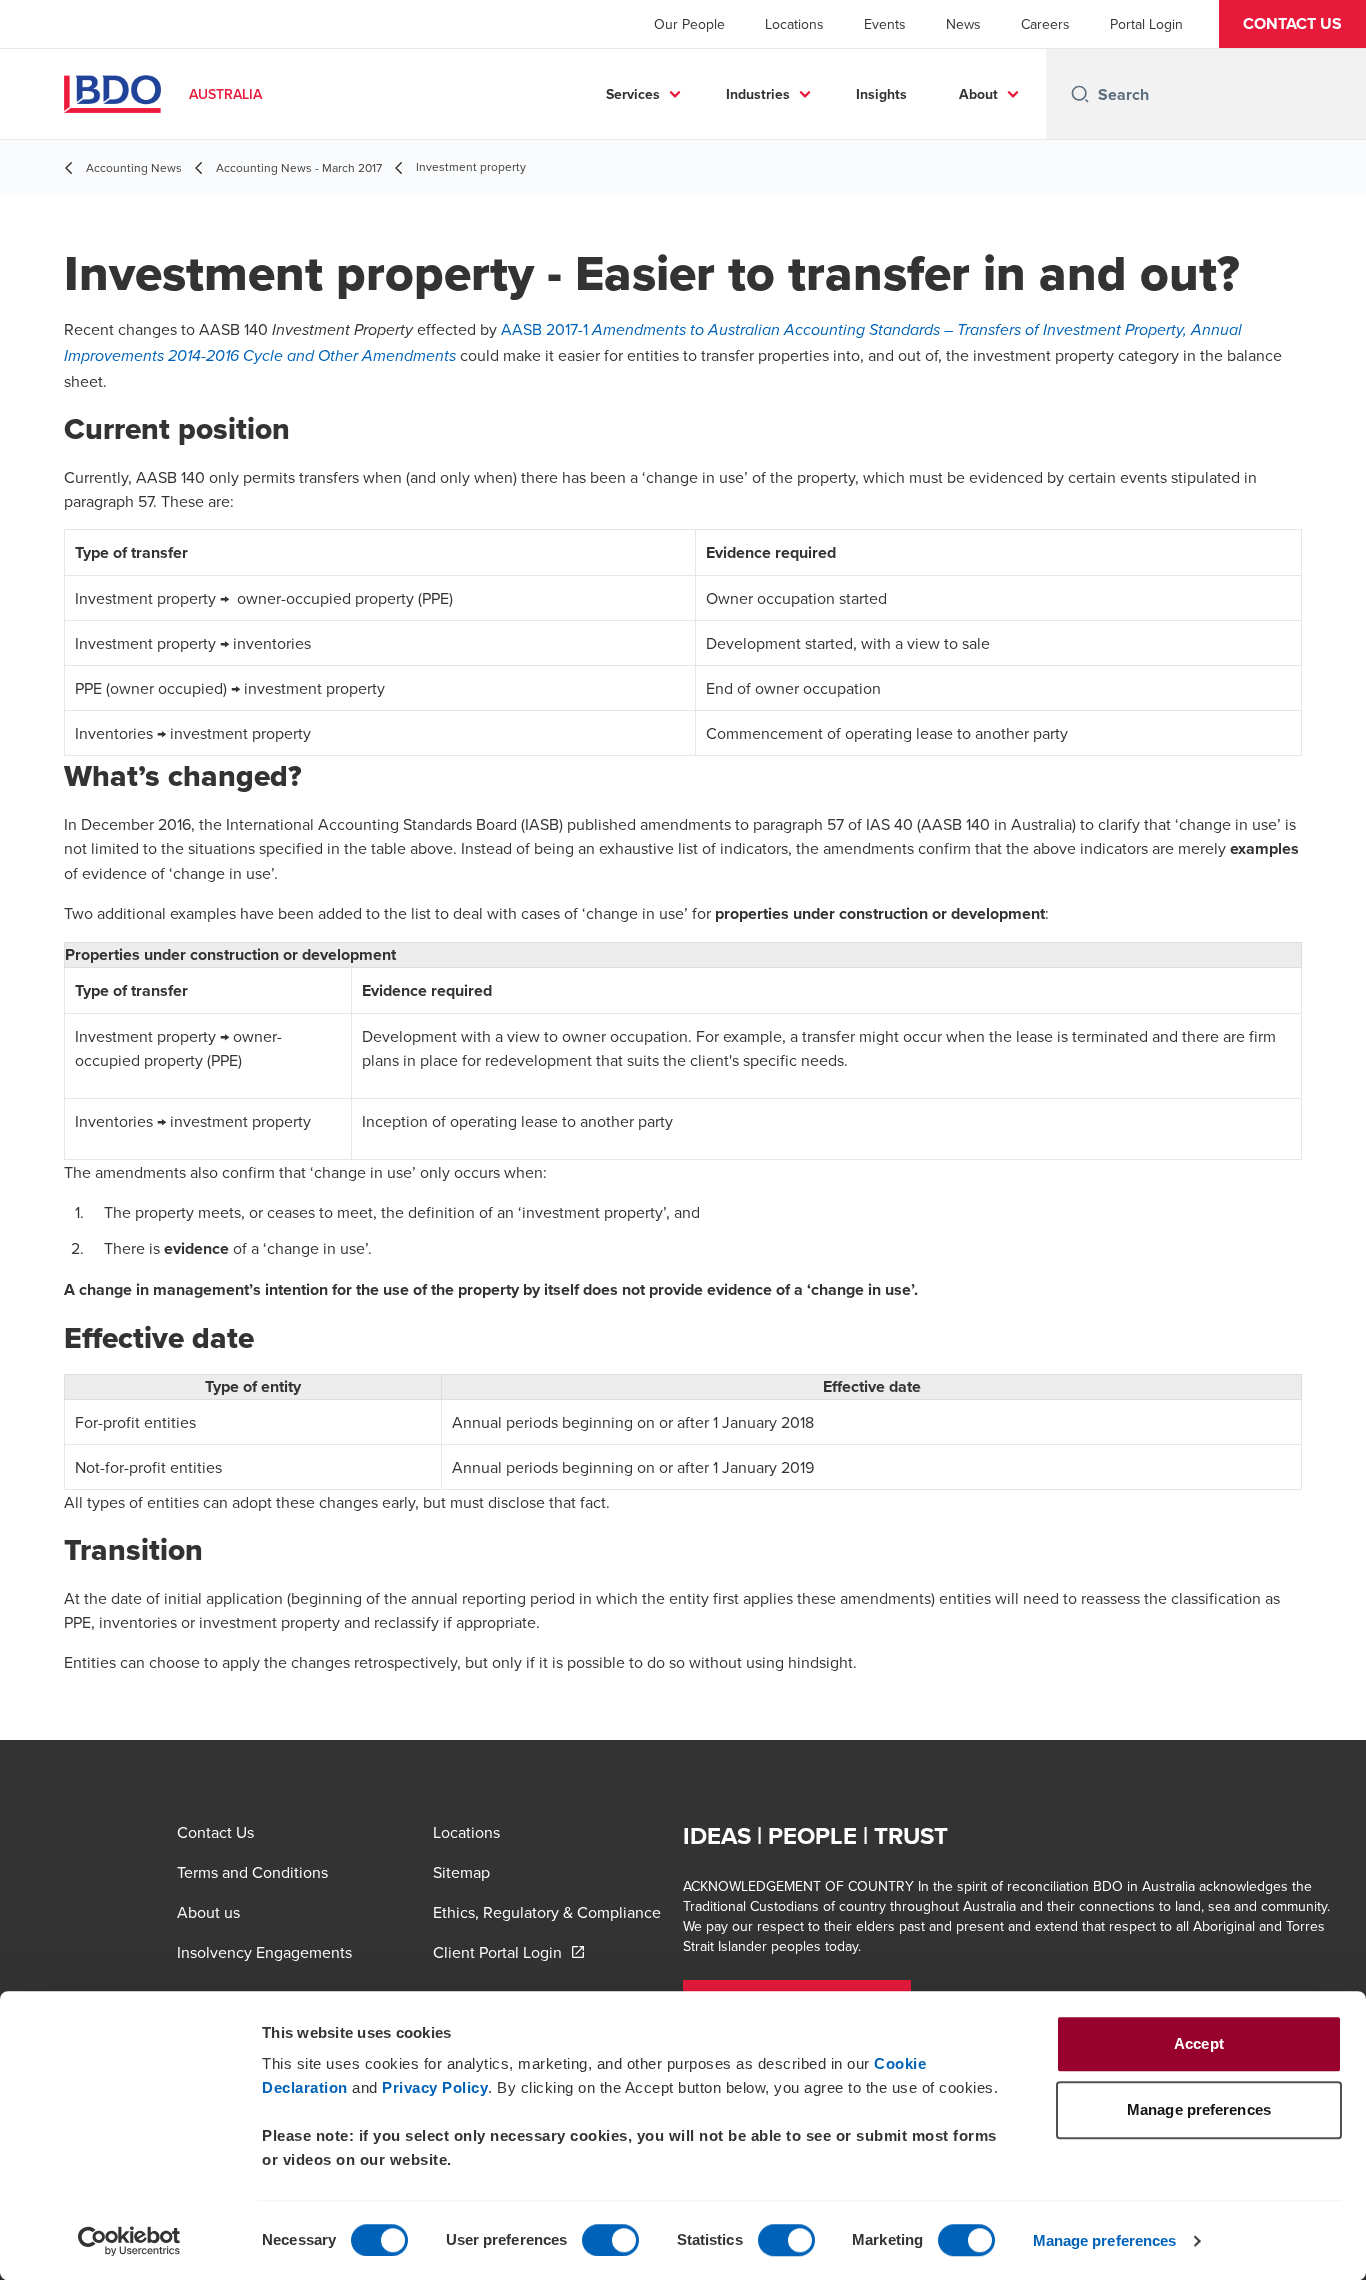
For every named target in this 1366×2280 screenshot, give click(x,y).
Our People (689, 24)
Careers (1045, 24)
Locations (794, 24)
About (978, 94)
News (963, 24)
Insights (881, 94)
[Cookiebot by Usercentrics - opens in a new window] (129, 2241)
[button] (1292, 24)
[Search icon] (1080, 94)
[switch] (610, 2240)
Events (885, 24)
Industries (758, 94)
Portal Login (1146, 24)
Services (633, 94)
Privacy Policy (435, 2087)
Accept (1199, 2043)
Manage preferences (1105, 2240)
